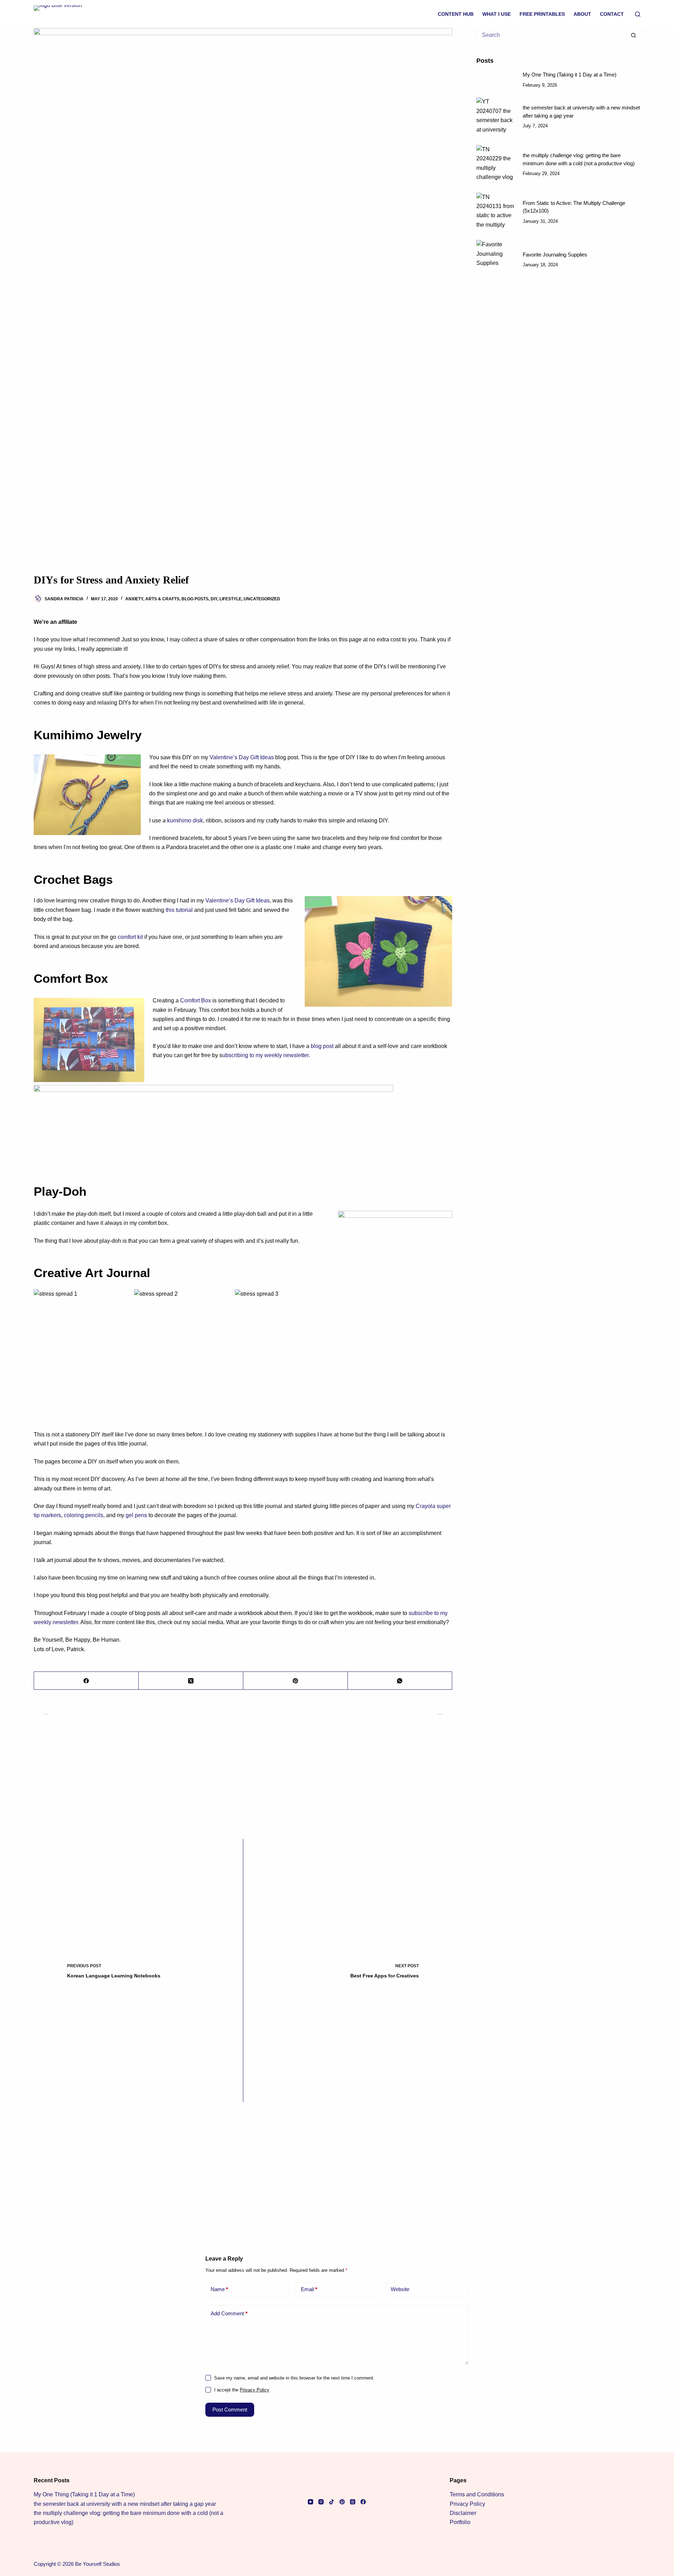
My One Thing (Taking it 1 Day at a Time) (570, 75)
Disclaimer (463, 2513)
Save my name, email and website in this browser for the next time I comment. (294, 2378)
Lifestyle (230, 599)
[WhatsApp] (400, 1681)
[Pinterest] (296, 1681)
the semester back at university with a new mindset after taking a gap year (125, 2504)
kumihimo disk (184, 820)
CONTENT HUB (456, 14)
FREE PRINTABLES (542, 14)
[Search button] (633, 35)
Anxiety (134, 599)
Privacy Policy (255, 2390)
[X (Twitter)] (191, 1681)
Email (309, 2289)
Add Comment (229, 2313)
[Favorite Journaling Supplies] (496, 260)
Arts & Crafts (162, 599)
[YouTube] (310, 2502)
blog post (322, 1046)
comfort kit (130, 937)
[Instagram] (321, 2502)
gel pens (136, 1515)
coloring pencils (84, 1515)
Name (219, 2289)
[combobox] (552, 35)
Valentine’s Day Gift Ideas (242, 757)
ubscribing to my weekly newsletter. (266, 1055)
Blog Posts (195, 599)
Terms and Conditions (477, 2494)
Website (400, 2289)
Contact (612, 14)
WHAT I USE (497, 14)
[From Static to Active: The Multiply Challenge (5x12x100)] (496, 212)
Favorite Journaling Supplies (555, 255)
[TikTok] (332, 2502)
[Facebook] (86, 1681)
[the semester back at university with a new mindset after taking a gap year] (496, 117)
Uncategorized (262, 599)
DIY (214, 599)
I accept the (242, 2390)
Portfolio (460, 2522)
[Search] (638, 14)
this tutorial (179, 910)
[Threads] (353, 2502)
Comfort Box (196, 1000)
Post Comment (230, 2410)
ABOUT (582, 14)
